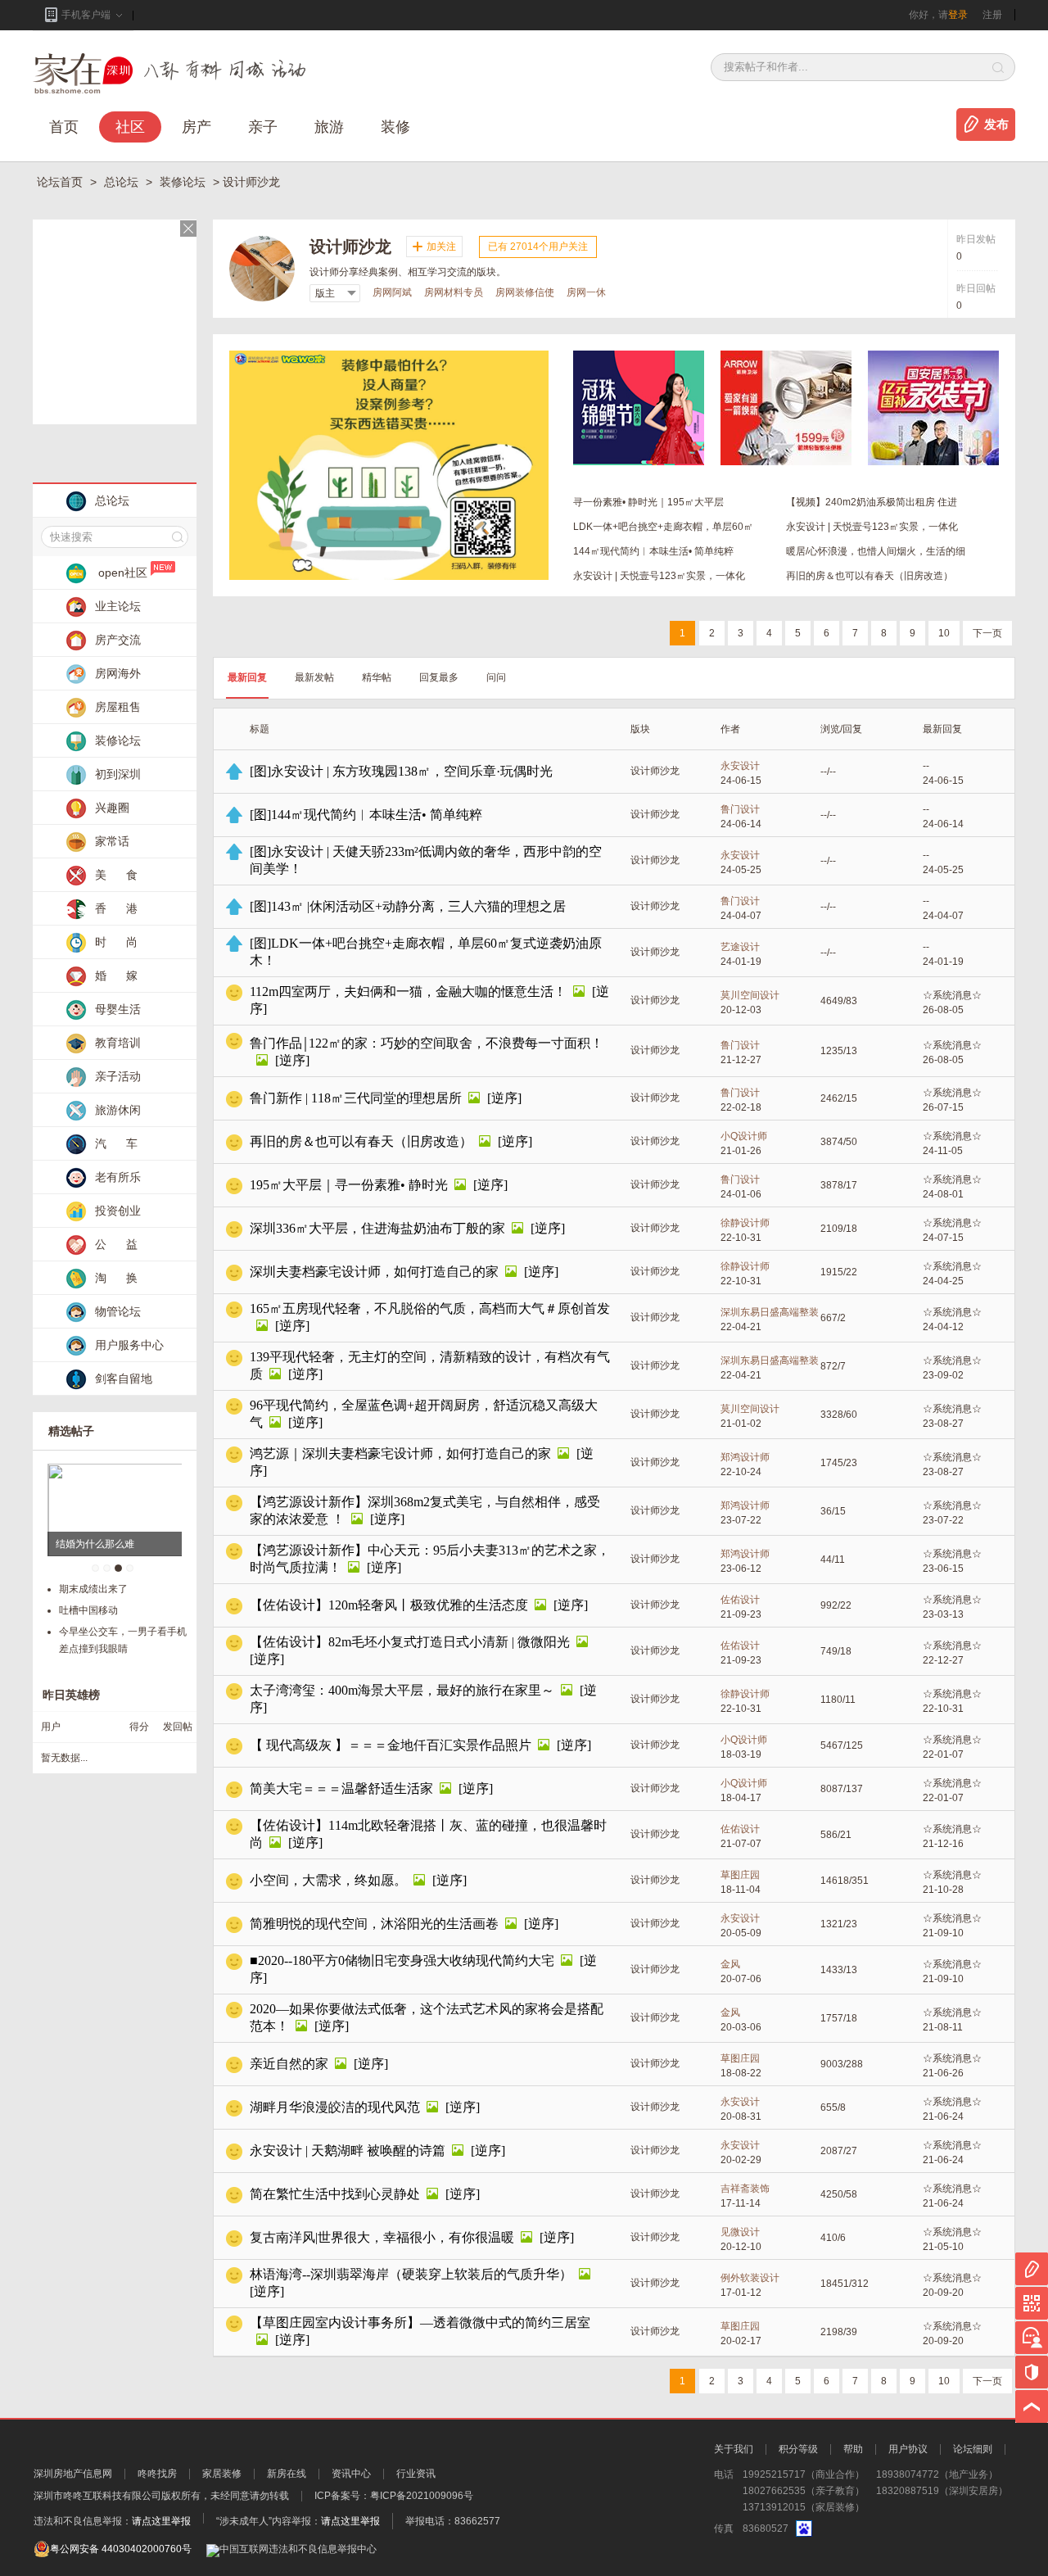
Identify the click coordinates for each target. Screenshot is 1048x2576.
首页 (64, 127)
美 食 (116, 875)
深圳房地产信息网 (73, 2474)
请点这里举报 (161, 2521)
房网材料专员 (454, 292)
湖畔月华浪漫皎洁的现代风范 (335, 2107)
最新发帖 (314, 677)
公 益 (116, 1244)
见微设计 (740, 2232)
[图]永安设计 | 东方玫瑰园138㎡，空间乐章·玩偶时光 (401, 771)
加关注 (441, 247)
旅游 (329, 127)
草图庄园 (740, 1875)
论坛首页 (61, 182)
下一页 (987, 633)
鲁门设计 (740, 809)
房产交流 (118, 640)
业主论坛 (118, 606)
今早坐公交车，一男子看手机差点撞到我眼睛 (123, 1640)
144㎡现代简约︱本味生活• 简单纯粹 (653, 551)
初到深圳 (118, 774)
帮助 (853, 2449)
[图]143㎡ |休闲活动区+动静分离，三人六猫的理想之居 (408, 906)
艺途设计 (740, 947)
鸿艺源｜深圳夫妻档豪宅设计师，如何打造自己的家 (400, 1453)
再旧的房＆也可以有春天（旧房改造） (870, 576)
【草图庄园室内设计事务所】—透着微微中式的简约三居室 (420, 2322)
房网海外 (118, 673)
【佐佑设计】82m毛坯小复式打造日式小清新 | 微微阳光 (410, 1642)
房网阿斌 (392, 292)
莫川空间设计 (750, 995)
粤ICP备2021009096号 (422, 2496)
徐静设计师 (745, 1223)
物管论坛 (118, 1311)
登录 (958, 15)
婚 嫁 (116, 976)
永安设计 (740, 766)
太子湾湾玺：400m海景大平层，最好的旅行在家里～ (402, 1690)
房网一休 (586, 292)
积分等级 (798, 2449)
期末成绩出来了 (93, 1589)
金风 (730, 1964)
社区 (130, 127)
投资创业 (118, 1211)
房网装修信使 (525, 292)
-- (926, 766)
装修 (395, 127)
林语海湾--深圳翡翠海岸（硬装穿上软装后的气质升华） (411, 2274)
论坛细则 (973, 2449)
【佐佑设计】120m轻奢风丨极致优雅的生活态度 (389, 1605)
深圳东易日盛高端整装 (770, 1312)
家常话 (112, 841)
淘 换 (116, 1278)
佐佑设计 (740, 1600)
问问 (496, 677)
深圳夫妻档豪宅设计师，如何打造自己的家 (374, 1272)
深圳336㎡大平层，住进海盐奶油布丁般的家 (377, 1228)
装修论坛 (184, 182)
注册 (992, 15)
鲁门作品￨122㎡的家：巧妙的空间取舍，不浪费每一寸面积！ (427, 1043)
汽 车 (116, 1143)
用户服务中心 (129, 1345)
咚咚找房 (157, 2474)
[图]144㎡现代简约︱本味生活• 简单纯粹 (366, 815)
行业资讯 (416, 2474)
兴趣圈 (112, 808)
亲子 (263, 127)
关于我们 (734, 2449)
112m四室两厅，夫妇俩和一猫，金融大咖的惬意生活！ (408, 991)
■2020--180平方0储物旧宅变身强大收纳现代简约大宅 (402, 1960)
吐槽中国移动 (88, 1610)
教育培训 (118, 1043)
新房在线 (287, 2474)
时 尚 (116, 942)
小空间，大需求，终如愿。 (328, 1880)
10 (944, 633)
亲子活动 (118, 1076)
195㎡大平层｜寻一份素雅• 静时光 (349, 1185)
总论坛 (123, 182)
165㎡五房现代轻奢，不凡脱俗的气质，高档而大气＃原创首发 (430, 1308)
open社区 (123, 573)
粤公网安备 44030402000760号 (121, 2549)
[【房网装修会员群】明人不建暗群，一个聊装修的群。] (389, 356)
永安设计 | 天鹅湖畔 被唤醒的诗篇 (348, 2150)
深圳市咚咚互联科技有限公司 (97, 2496)
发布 (996, 124)
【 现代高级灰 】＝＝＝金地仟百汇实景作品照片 (391, 1745)
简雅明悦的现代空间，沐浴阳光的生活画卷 (374, 1924)
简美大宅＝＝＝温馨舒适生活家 (341, 1788)
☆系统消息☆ (952, 995)
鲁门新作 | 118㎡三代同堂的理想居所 (356, 1098)
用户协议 (908, 2449)
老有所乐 (118, 1177)
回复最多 (439, 677)
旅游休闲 (118, 1110)
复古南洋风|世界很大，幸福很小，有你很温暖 (382, 2237)
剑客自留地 (124, 1379)
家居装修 (222, 2474)
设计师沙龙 (655, 771)
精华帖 (377, 677)
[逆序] (292, 1060)
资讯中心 (351, 2474)
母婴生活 (118, 1009)
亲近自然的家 (289, 2064)
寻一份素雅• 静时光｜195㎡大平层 (648, 502)
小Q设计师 (744, 1136)
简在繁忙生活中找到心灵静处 (335, 2194)
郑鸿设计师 (745, 1457)
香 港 (116, 908)
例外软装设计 (750, 2278)
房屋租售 (118, 707)
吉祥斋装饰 (745, 2189)
